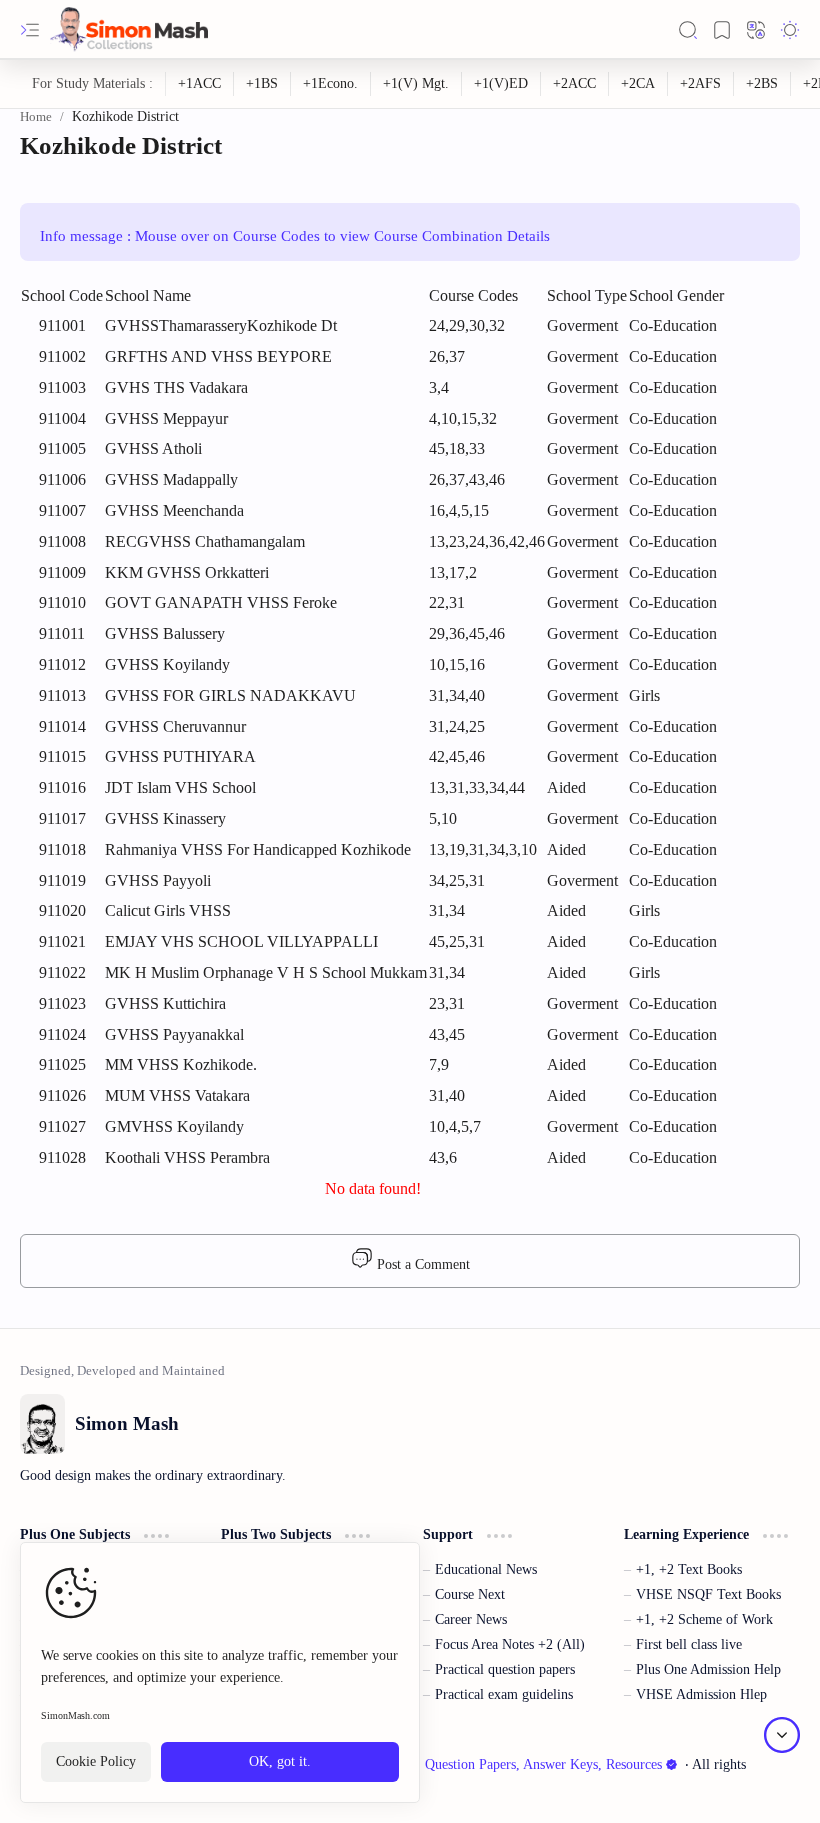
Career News (471, 1619)
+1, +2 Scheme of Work (704, 1619)
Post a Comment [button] (421, 1264)
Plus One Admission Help (708, 1669)
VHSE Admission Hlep (701, 1694)
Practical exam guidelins (504, 1694)
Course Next (470, 1594)
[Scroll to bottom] (782, 1735)
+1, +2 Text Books (689, 1569)
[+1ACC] (200, 84)
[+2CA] (638, 84)
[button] (30, 30)
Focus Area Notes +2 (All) (510, 1644)
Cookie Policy (96, 1761)
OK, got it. (280, 1761)
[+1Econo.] (331, 84)
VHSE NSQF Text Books (708, 1594)
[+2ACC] (575, 84)
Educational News (486, 1569)
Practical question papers (505, 1669)
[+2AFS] (701, 84)
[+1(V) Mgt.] (416, 84)
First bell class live (689, 1644)
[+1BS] (262, 84)
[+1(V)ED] (501, 84)
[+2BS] (762, 84)
